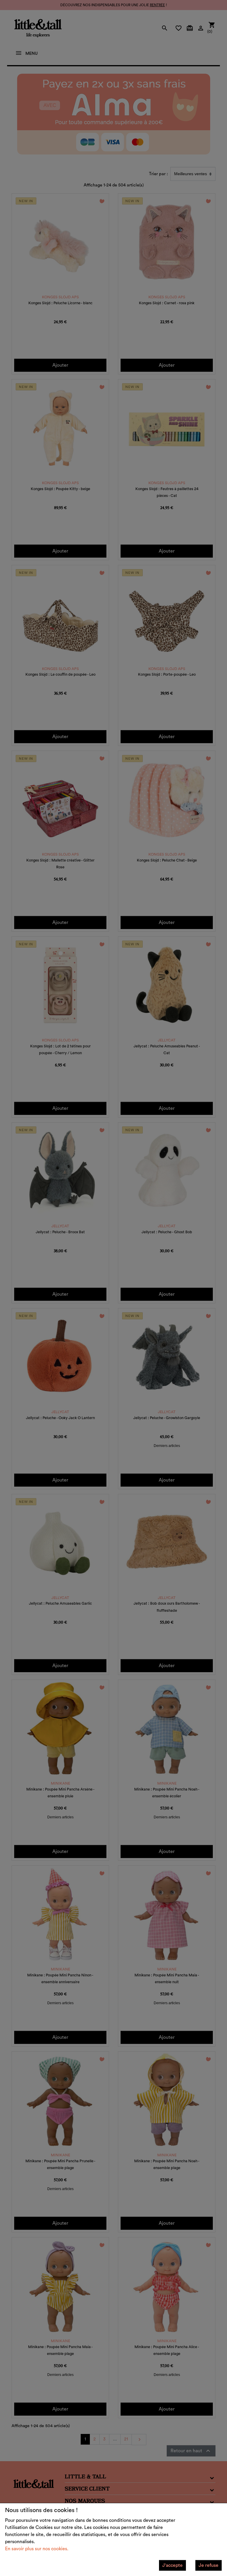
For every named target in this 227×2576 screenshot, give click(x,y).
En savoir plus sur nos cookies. (37, 2549)
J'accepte (172, 2565)
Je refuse (209, 2565)
